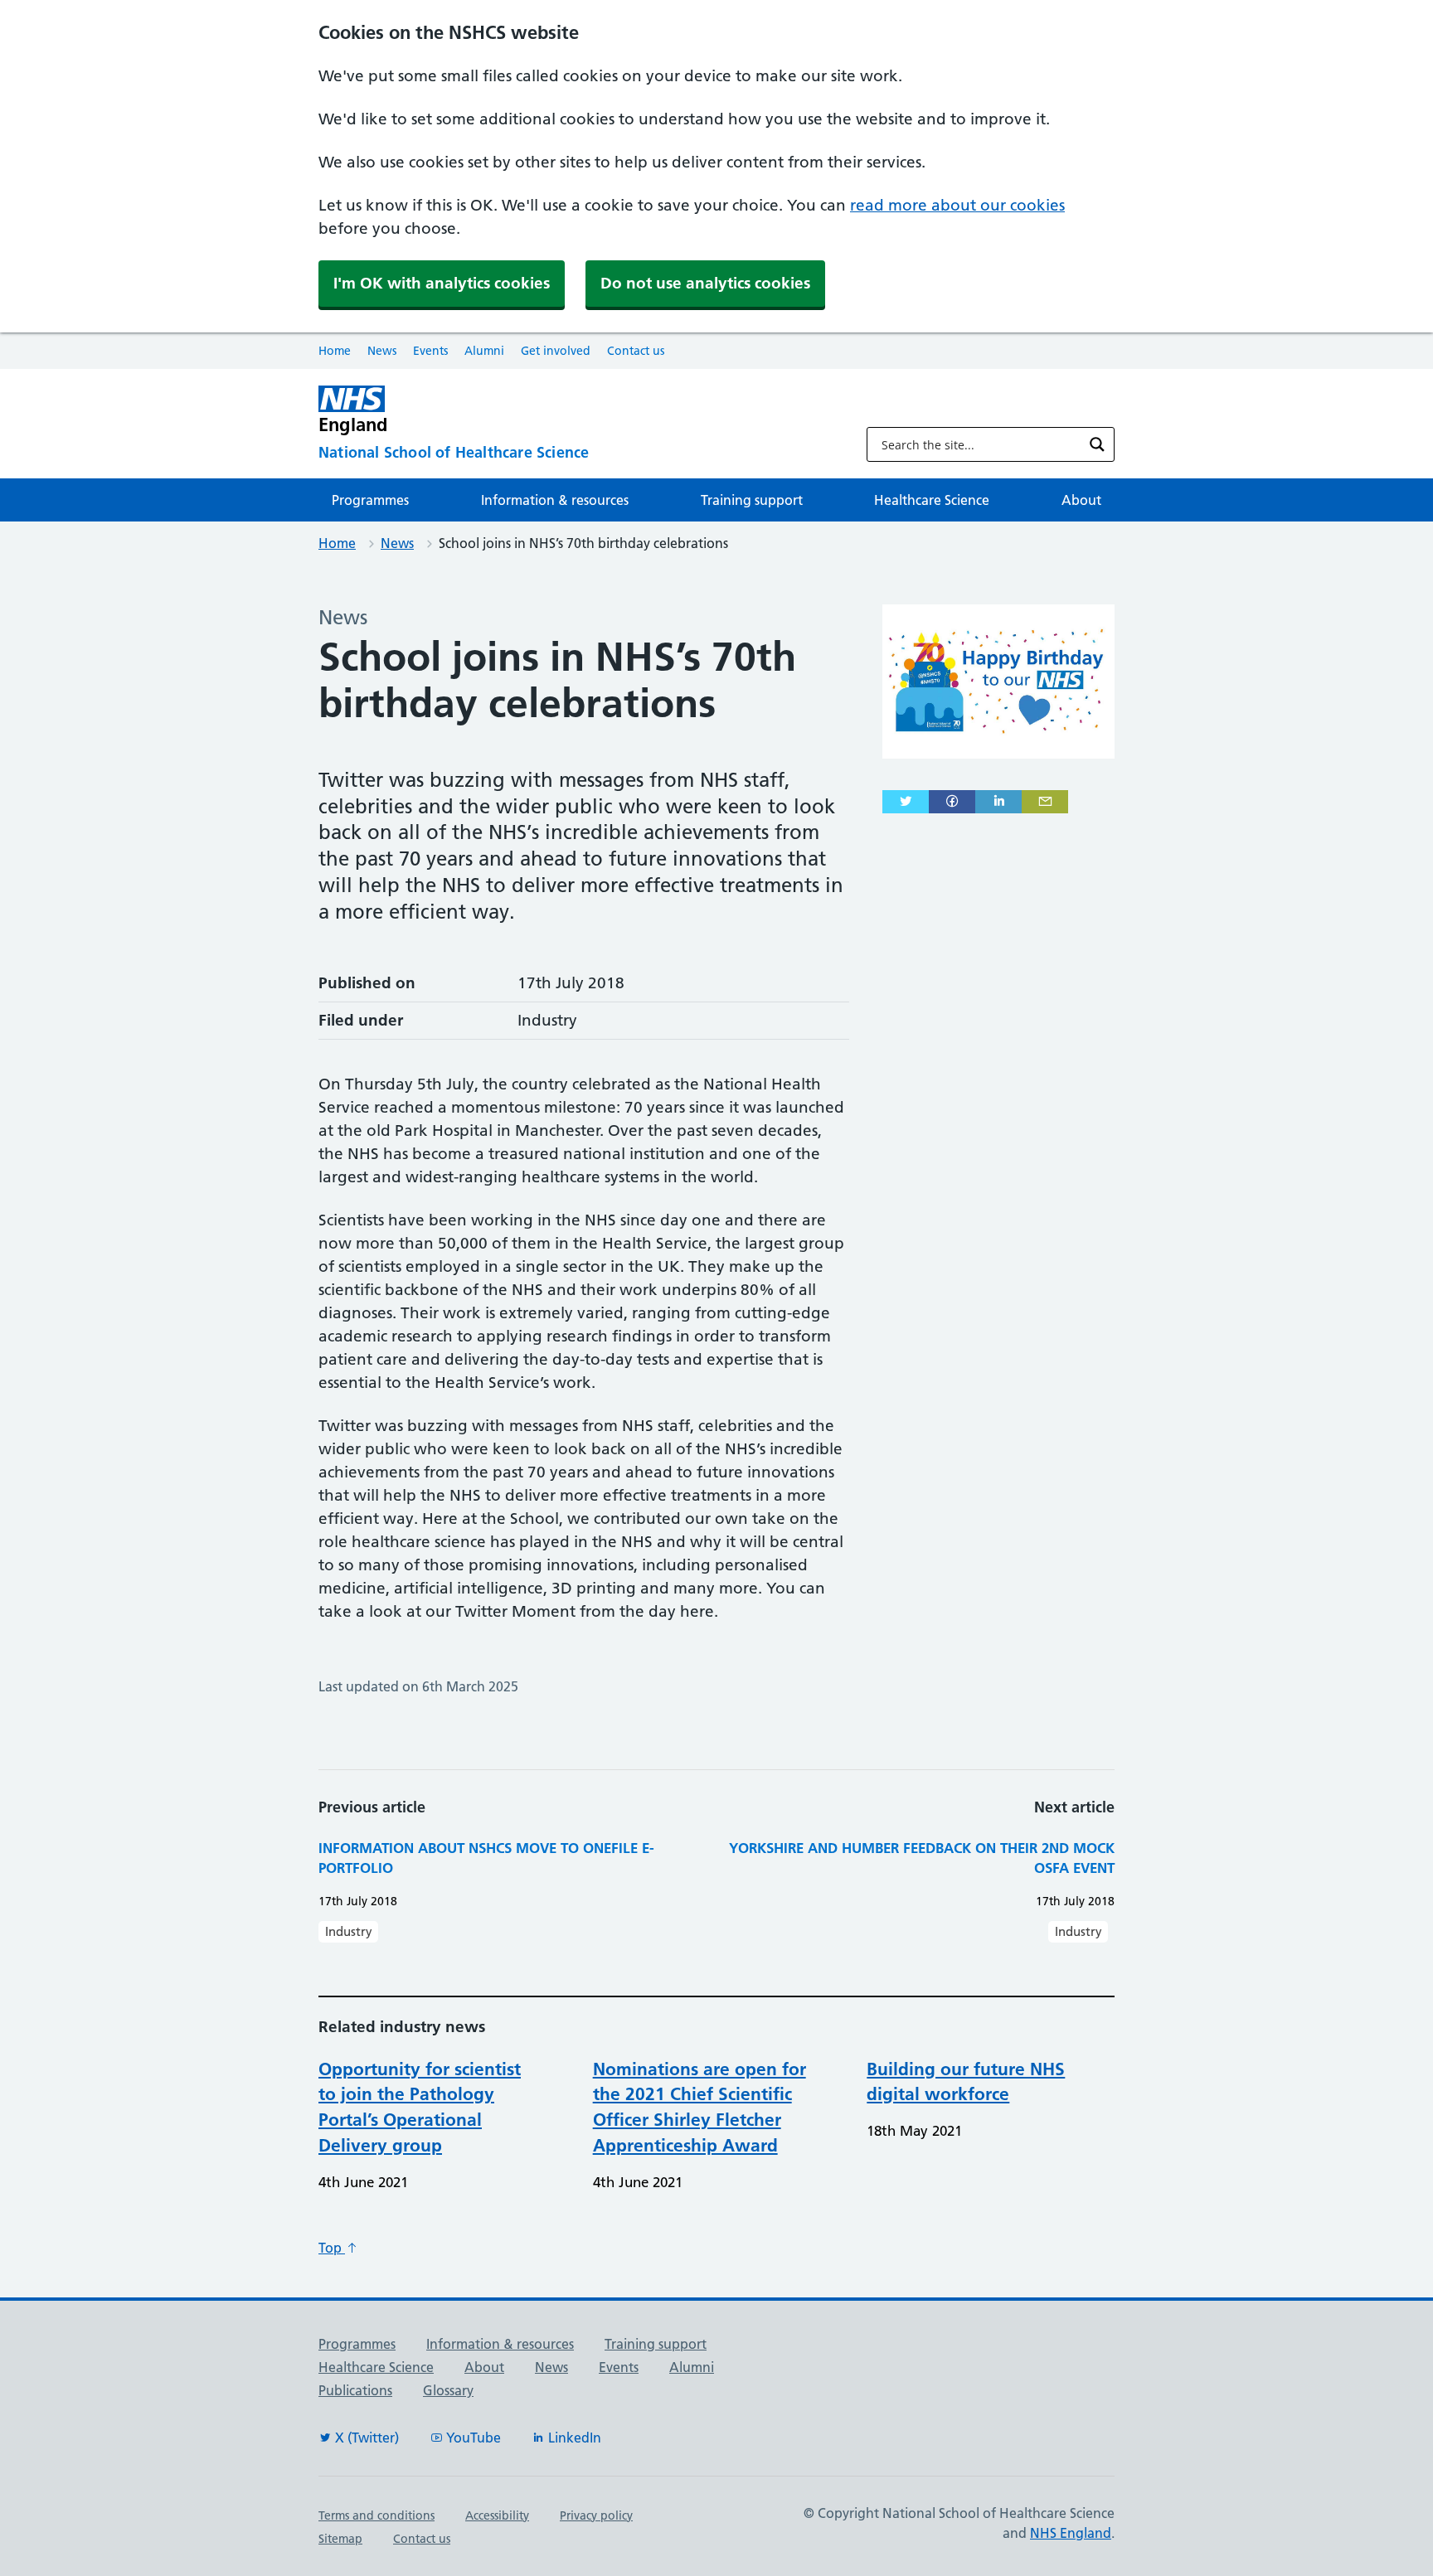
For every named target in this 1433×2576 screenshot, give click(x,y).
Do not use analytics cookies (705, 283)
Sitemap (340, 2539)
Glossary (448, 2390)
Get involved (556, 351)
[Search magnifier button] (1097, 444)
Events (430, 351)
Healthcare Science (932, 500)
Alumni (484, 351)
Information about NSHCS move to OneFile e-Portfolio (486, 1858)
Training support (752, 500)
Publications (355, 2390)
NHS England (1071, 2533)
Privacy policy (596, 2515)
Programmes (370, 500)
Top (332, 2248)
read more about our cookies (957, 205)
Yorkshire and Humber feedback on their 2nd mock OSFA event (922, 1858)
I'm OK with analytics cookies (442, 283)
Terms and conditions (376, 2515)
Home (335, 351)
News (382, 351)
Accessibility (497, 2515)
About (1081, 500)
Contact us (636, 351)
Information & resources (555, 500)
